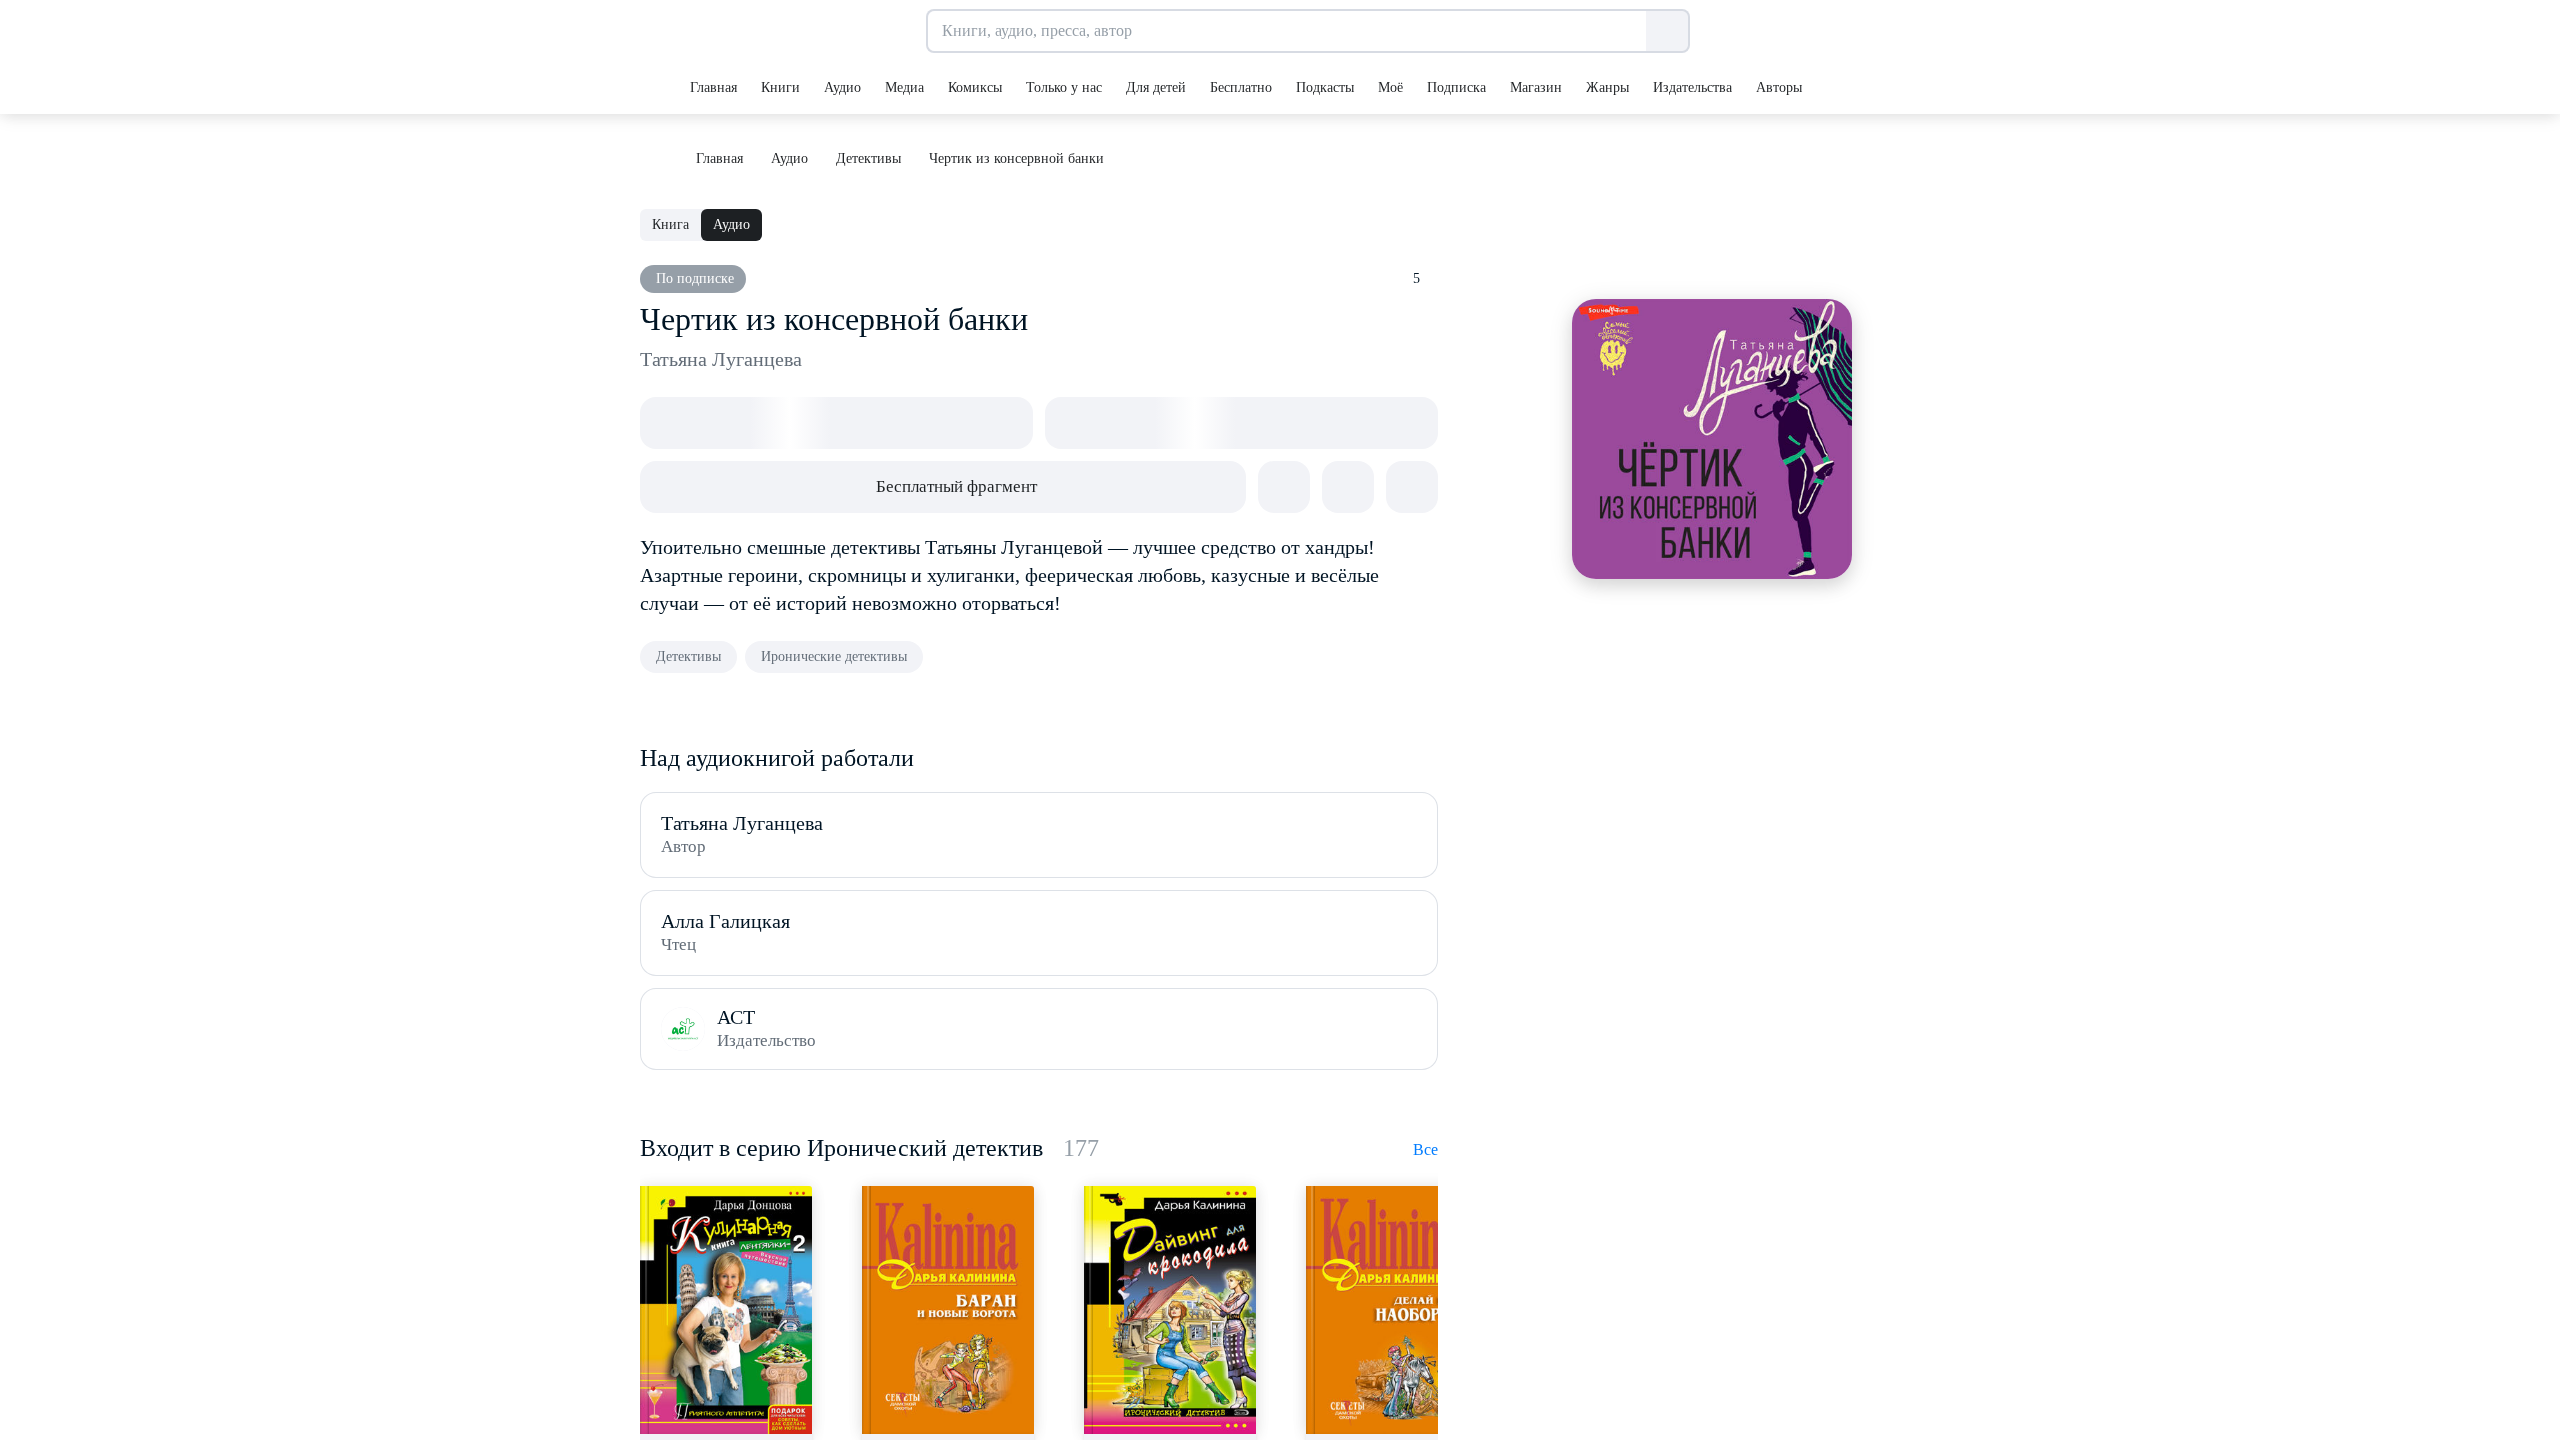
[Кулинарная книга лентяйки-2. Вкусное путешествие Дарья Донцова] (726, 1310)
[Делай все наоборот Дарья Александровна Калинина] (1392, 1310)
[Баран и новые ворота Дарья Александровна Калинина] (948, 1310)
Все (1425, 1149)
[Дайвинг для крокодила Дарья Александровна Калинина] (1170, 1310)
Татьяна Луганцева (721, 359)
